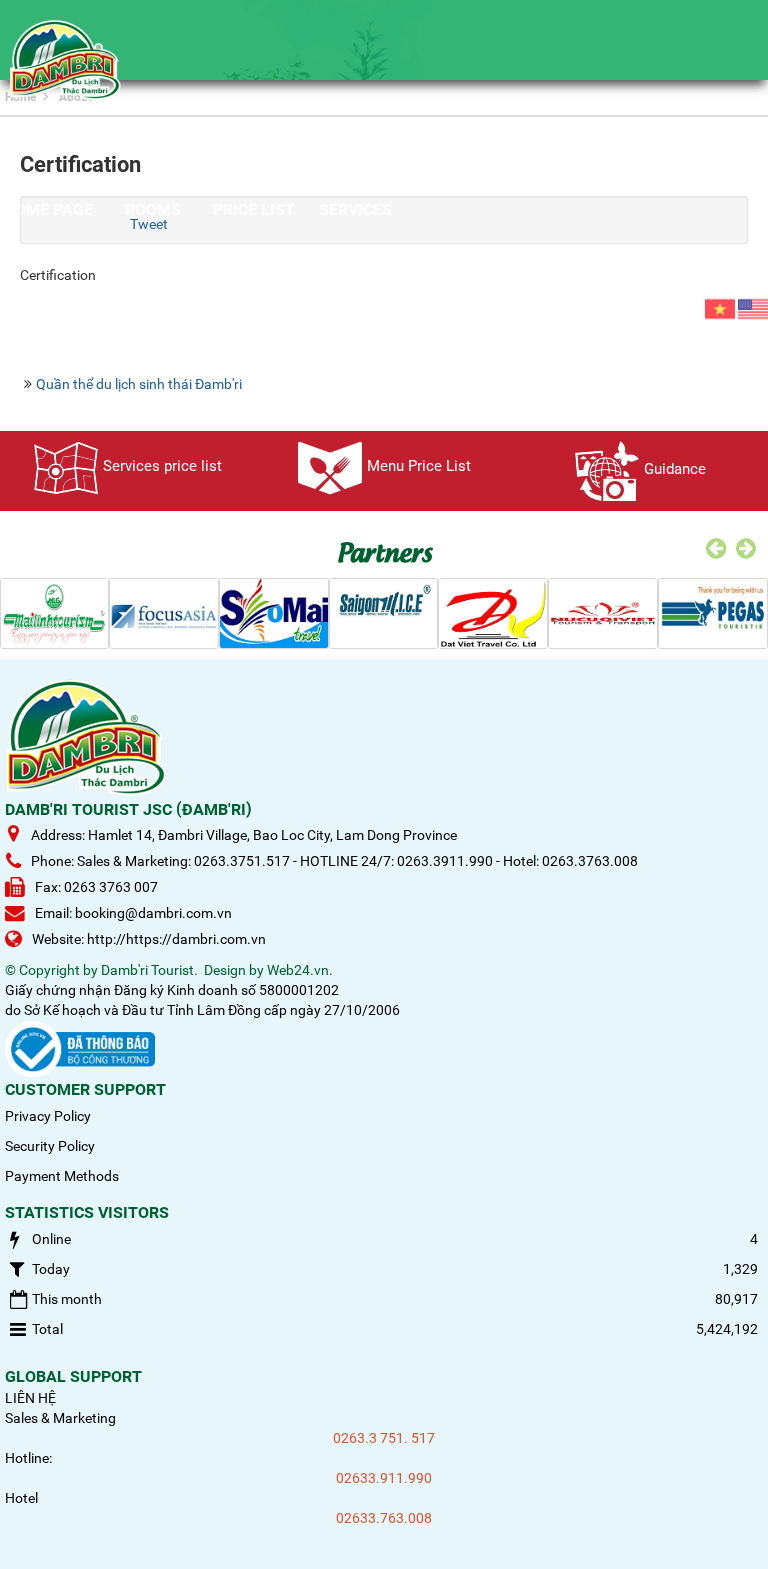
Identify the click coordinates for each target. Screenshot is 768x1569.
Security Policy (50, 1146)
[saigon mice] (384, 612)
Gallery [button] (182, 289)
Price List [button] (254, 209)
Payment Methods (62, 1176)
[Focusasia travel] (164, 612)
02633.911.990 (384, 1478)
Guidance (675, 469)
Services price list (162, 466)
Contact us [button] (290, 289)
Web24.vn (298, 970)
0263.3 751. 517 (384, 1438)
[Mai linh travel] (55, 612)
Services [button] (355, 209)
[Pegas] (713, 612)
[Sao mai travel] (274, 612)
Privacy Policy (48, 1116)
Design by (234, 970)
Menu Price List (419, 466)
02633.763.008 (384, 1518)
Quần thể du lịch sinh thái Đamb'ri (139, 384)
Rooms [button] (153, 209)
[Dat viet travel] (493, 612)
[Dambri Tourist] (65, 59)
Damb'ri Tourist (147, 970)
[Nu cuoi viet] (603, 612)
